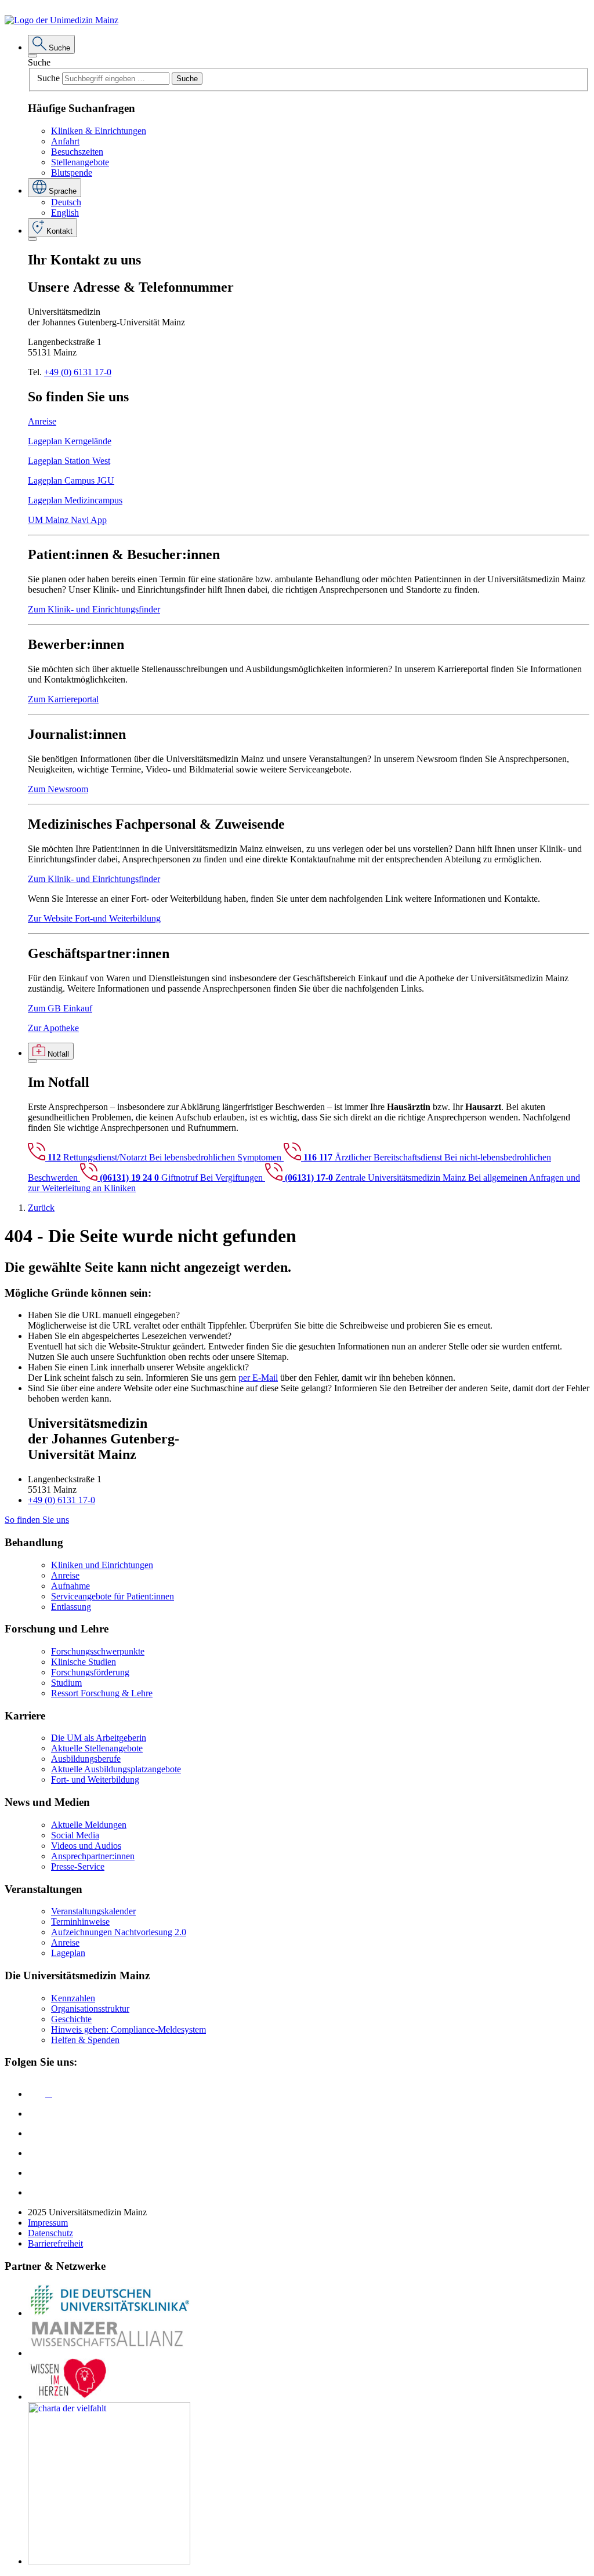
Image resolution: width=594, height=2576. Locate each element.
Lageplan (68, 1953)
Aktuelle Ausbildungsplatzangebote (116, 1769)
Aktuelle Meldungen (89, 1825)
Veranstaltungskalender (93, 1911)
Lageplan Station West (69, 461)
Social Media (75, 1835)
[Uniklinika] (109, 2313)
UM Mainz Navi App (67, 520)
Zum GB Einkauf (60, 1008)
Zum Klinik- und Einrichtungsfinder (94, 609)
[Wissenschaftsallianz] (109, 2353)
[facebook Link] (37, 2173)
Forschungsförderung (90, 1672)
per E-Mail (258, 1378)
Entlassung (71, 1607)
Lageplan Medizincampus (75, 500)
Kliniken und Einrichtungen (102, 1565)
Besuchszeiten (77, 152)
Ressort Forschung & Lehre (102, 1693)
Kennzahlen (73, 1998)
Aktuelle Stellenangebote (97, 1748)
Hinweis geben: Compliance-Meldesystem (128, 2029)
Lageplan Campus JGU (71, 480)
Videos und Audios (86, 1846)
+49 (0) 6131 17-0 (78, 372)
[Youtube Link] (40, 2133)
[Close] (32, 56)
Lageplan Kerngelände (70, 441)
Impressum (48, 2223)
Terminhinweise (80, 1922)
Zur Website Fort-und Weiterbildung (94, 918)
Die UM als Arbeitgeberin (99, 1738)
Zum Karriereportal (63, 699)
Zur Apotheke (53, 1028)
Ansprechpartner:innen (93, 1856)
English (65, 213)
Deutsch (66, 202)
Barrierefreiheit (55, 2243)
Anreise (42, 421)
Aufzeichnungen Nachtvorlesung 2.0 (119, 1932)
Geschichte (71, 2019)
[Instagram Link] (37, 2153)
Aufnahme (70, 1586)
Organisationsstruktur (90, 2009)
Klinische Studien (84, 1662)
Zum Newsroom (58, 789)
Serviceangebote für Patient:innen (113, 1596)
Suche (39, 62)
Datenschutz (50, 2233)
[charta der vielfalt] (109, 2561)
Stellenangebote (80, 162)
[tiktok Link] (37, 2192)
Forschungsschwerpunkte (98, 1651)
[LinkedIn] (37, 2114)
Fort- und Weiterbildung (95, 1779)
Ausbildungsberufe (86, 1759)
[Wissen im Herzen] (68, 2397)
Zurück (41, 1208)
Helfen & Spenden (85, 2040)
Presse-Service (78, 1866)
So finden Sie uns (37, 1520)
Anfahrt (65, 141)
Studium (66, 1683)
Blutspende (72, 173)
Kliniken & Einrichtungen (99, 131)
